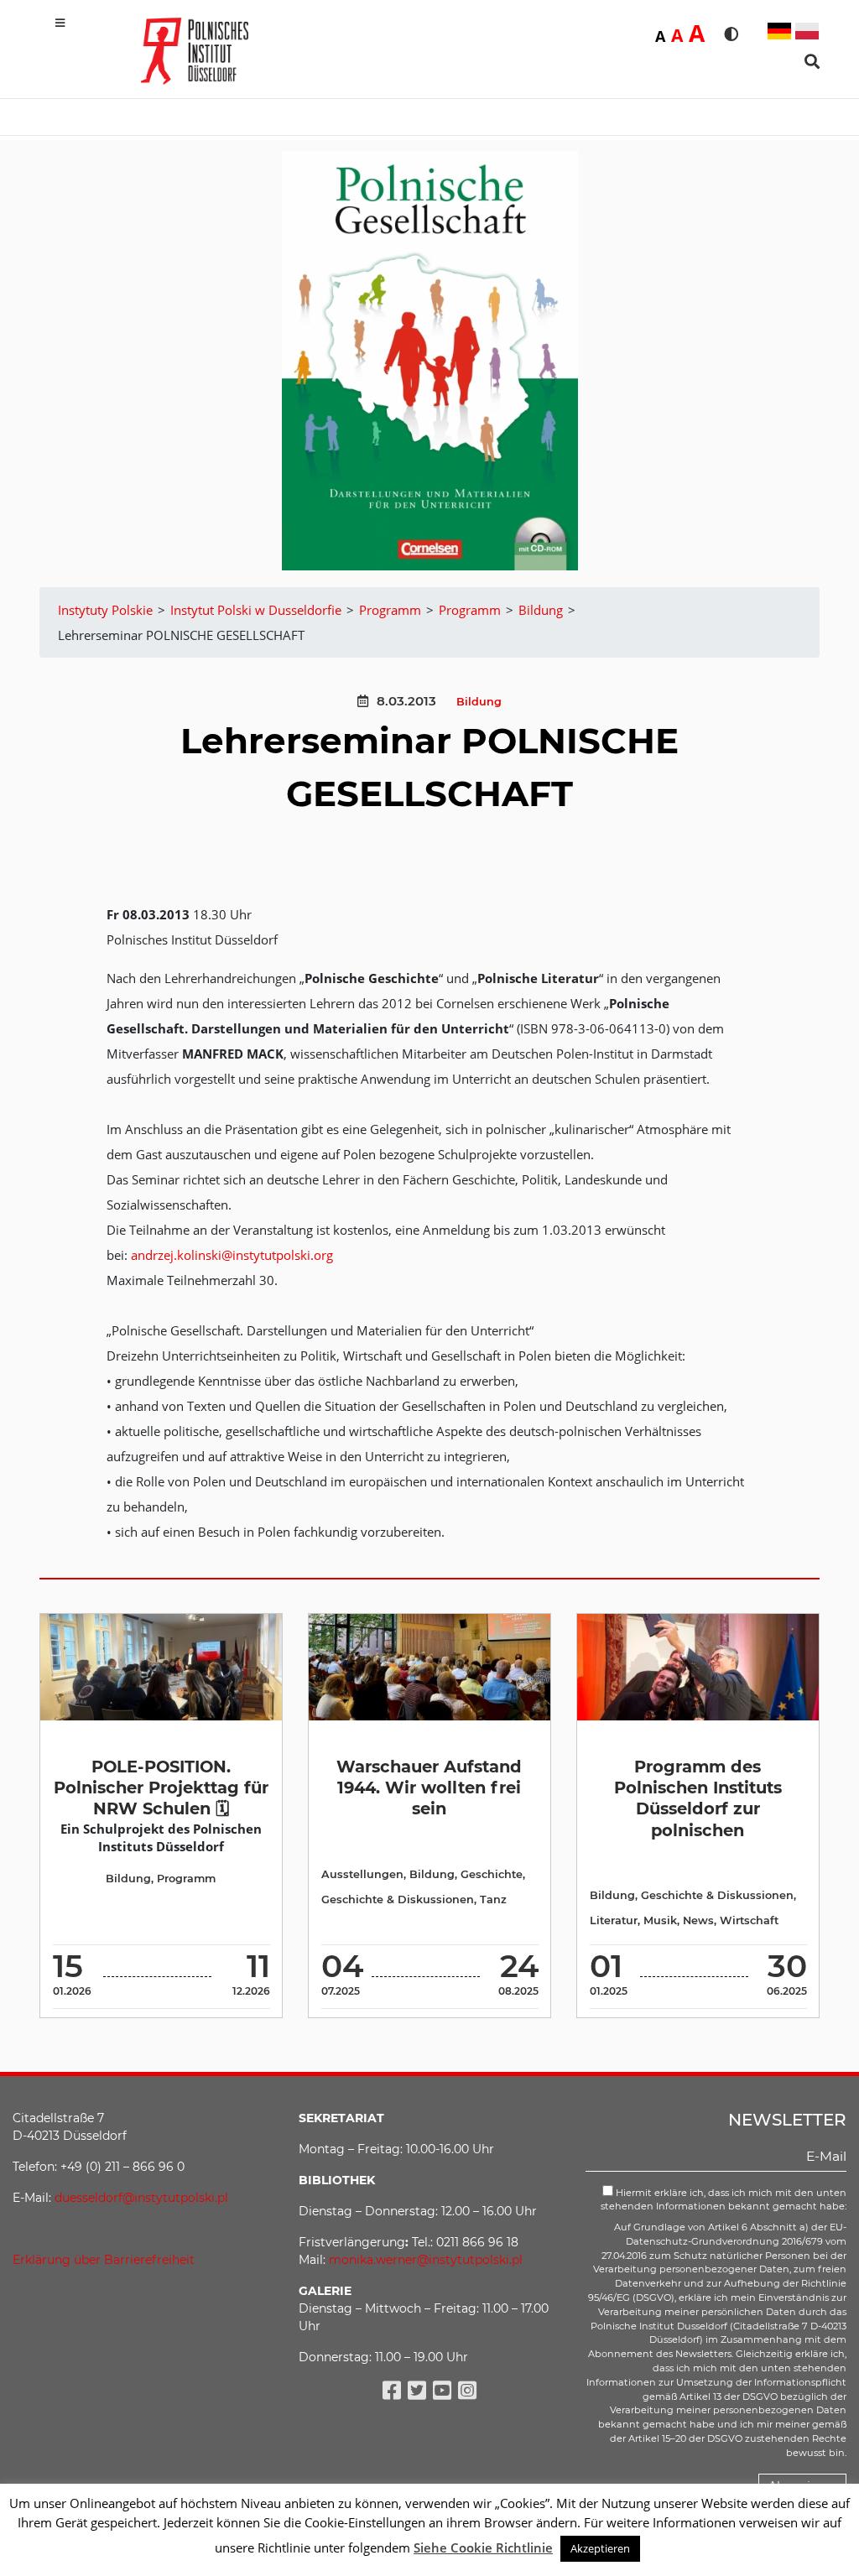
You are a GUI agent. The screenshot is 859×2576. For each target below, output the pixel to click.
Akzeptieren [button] (600, 2548)
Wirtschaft (749, 1920)
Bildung (479, 702)
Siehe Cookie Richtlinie (483, 2547)
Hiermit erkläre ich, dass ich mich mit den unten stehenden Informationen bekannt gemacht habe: (724, 2200)
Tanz (493, 1899)
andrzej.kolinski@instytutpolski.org (232, 1255)
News (698, 1920)
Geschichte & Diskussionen (398, 1899)
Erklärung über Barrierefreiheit (104, 2260)
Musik (660, 1920)
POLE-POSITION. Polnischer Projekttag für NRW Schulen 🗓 (161, 1788)
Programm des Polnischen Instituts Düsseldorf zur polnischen (698, 1798)
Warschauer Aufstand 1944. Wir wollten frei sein (429, 1788)
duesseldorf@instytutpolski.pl (141, 2198)
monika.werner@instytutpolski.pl (426, 2260)
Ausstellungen (362, 1874)
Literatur (614, 1920)
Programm (186, 1879)
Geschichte (492, 1874)
